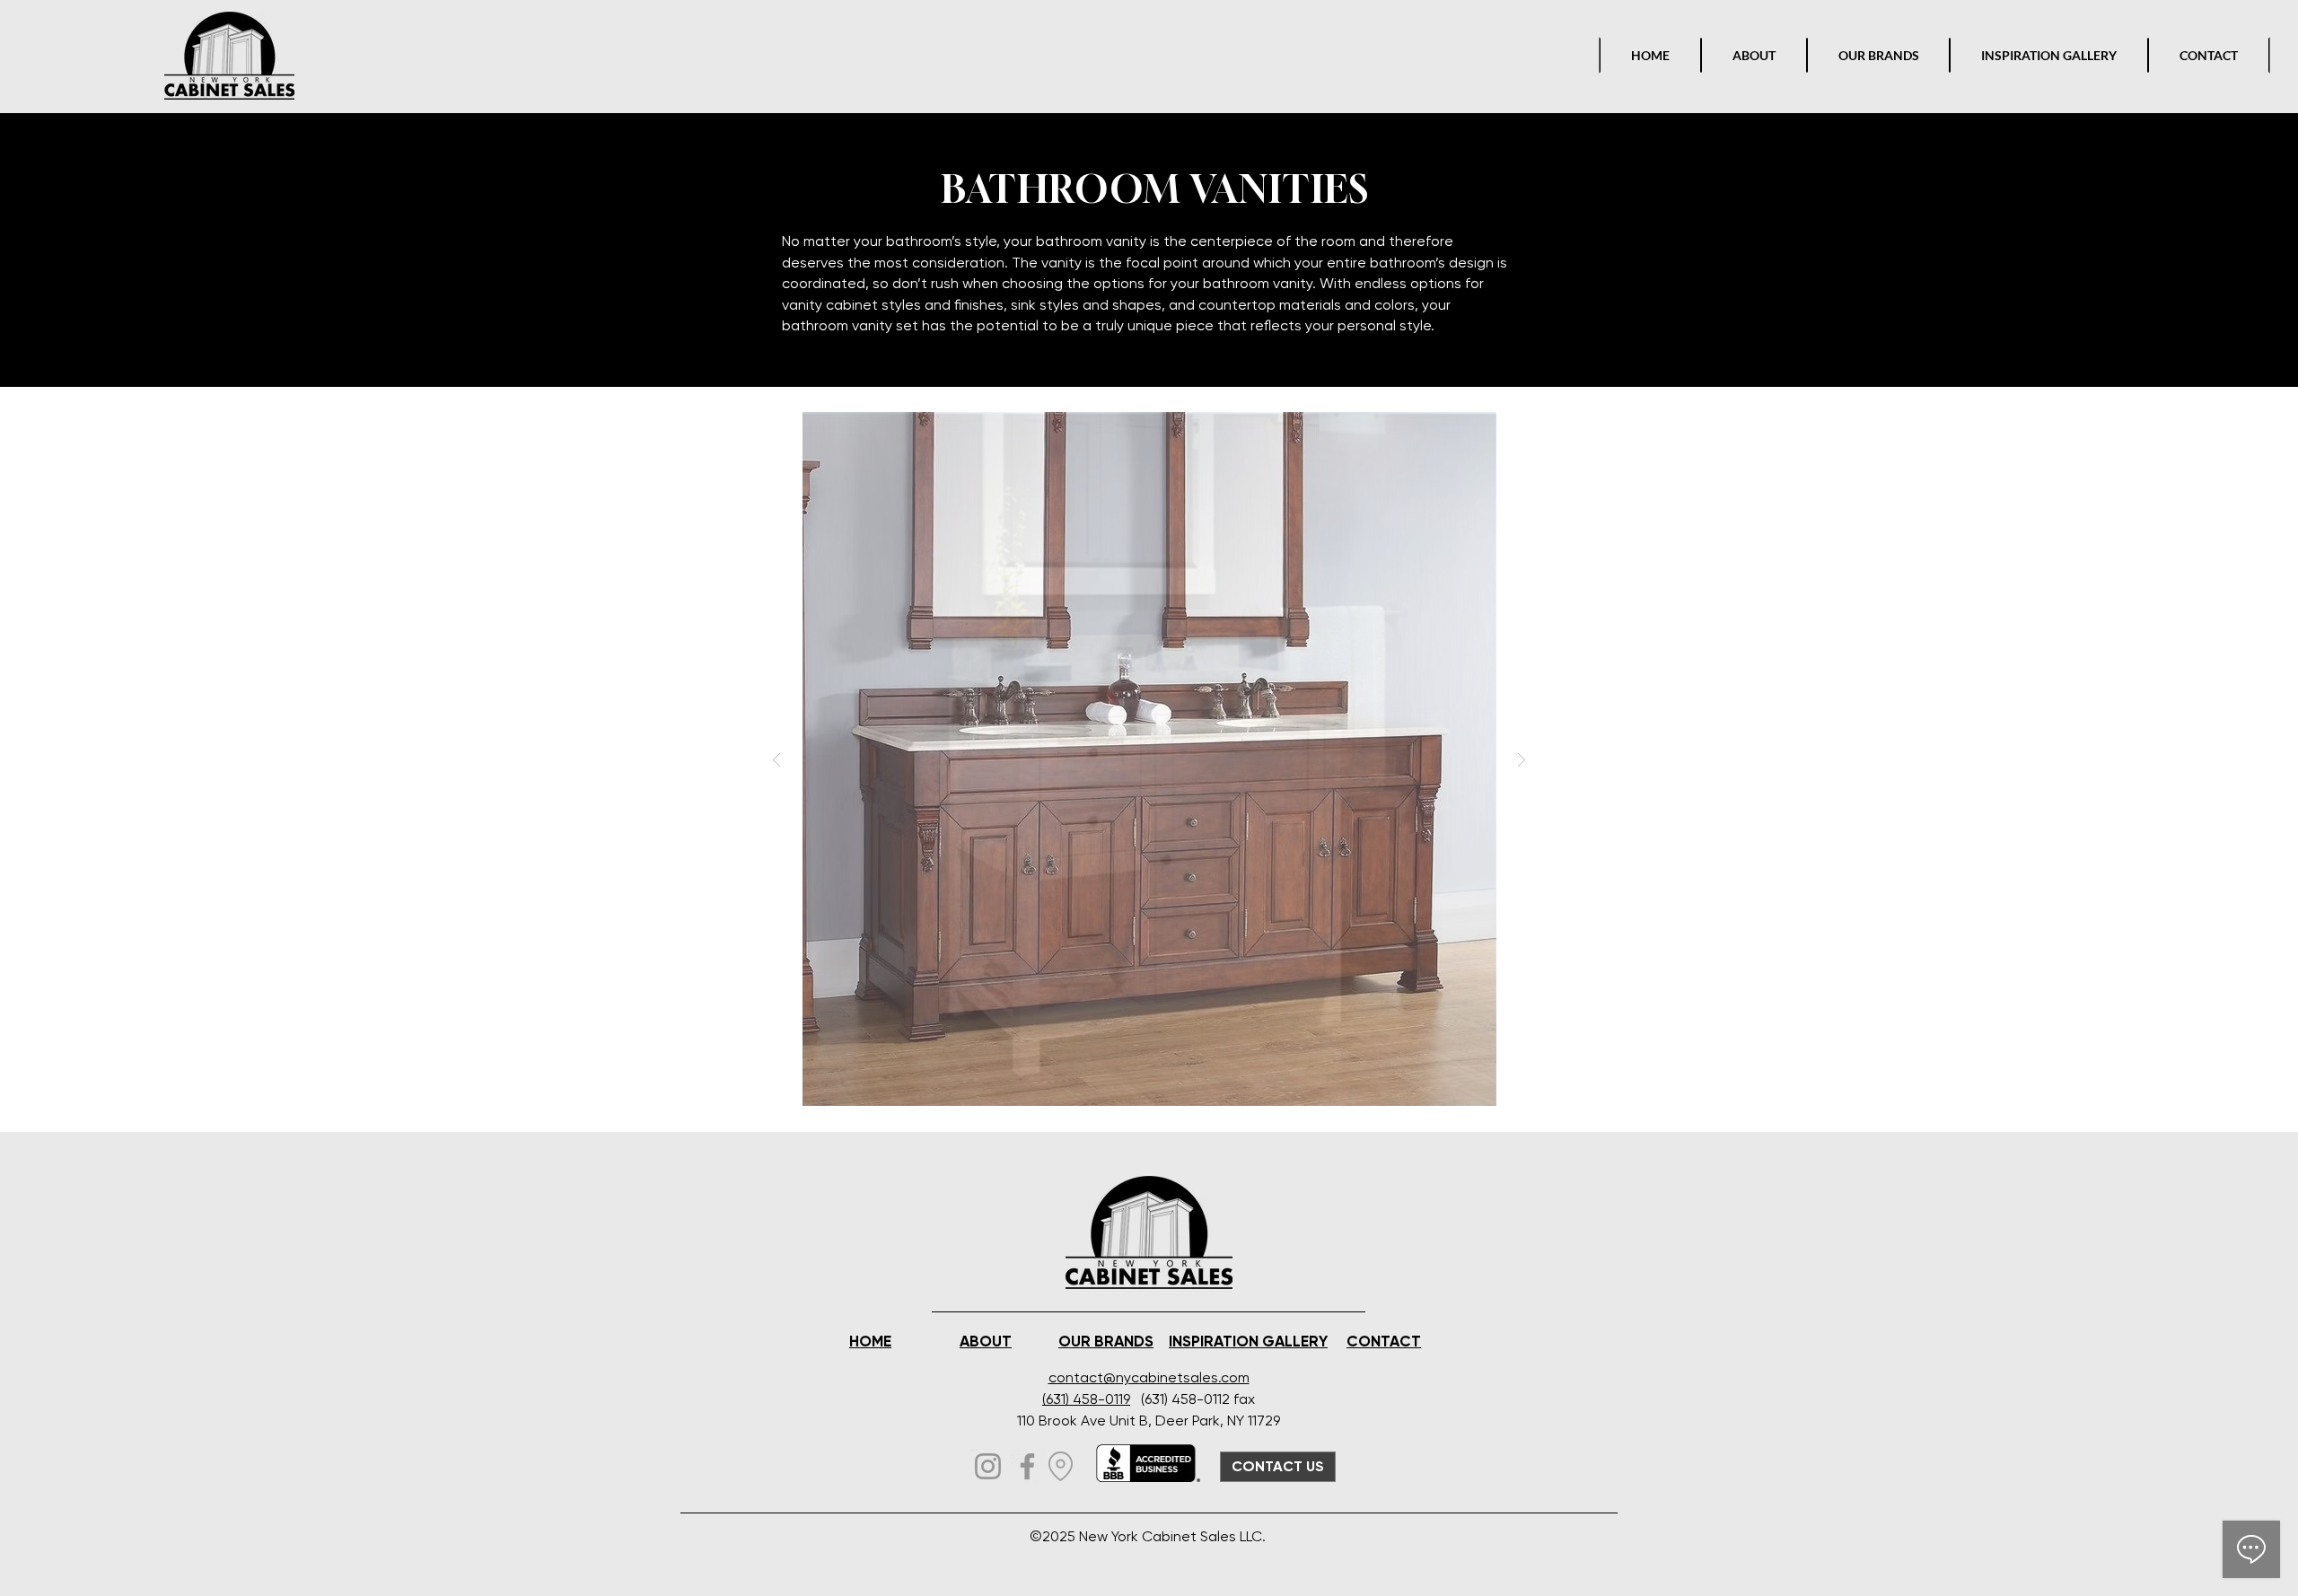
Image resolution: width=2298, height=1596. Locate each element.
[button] (1149, 759)
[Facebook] (1027, 1466)
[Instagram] (988, 1466)
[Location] (1061, 1466)
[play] (1494, 427)
